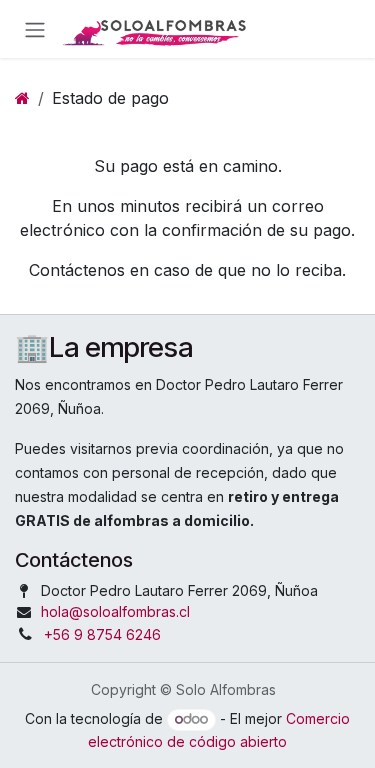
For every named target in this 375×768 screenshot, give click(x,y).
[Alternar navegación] (35, 29)
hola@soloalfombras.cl (115, 611)
